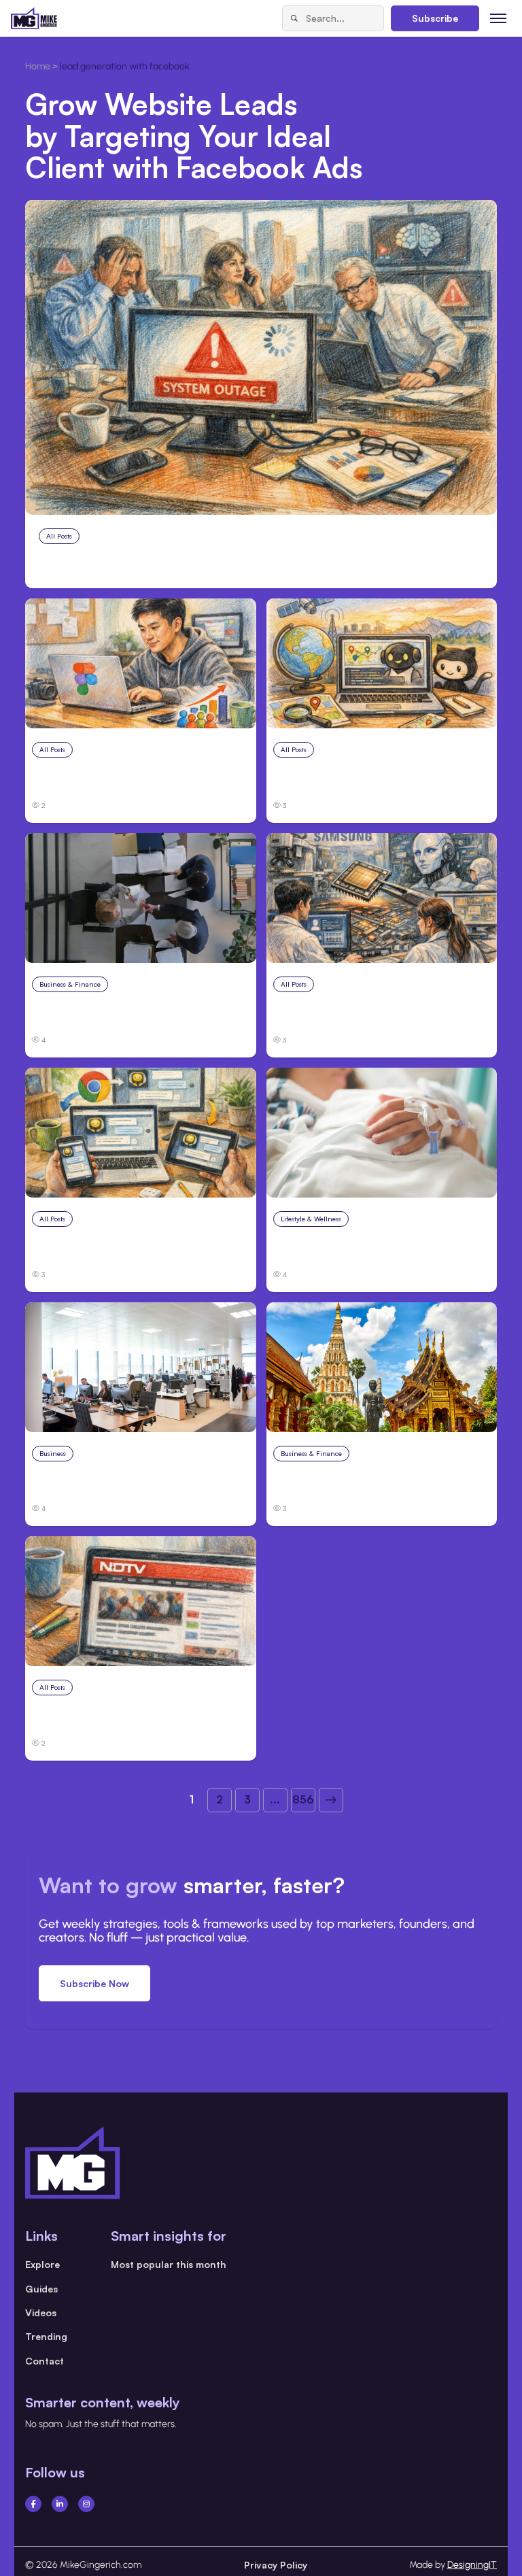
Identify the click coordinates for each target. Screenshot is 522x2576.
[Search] (294, 18)
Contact (45, 2361)
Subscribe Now (94, 1983)
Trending (46, 2336)
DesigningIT (472, 2565)
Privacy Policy (276, 2565)
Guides (41, 2289)
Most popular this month (169, 2264)
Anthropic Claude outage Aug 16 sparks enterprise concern (243, 564)
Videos (41, 2312)
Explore (42, 2264)
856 (303, 1799)
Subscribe (435, 18)
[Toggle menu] (499, 18)
